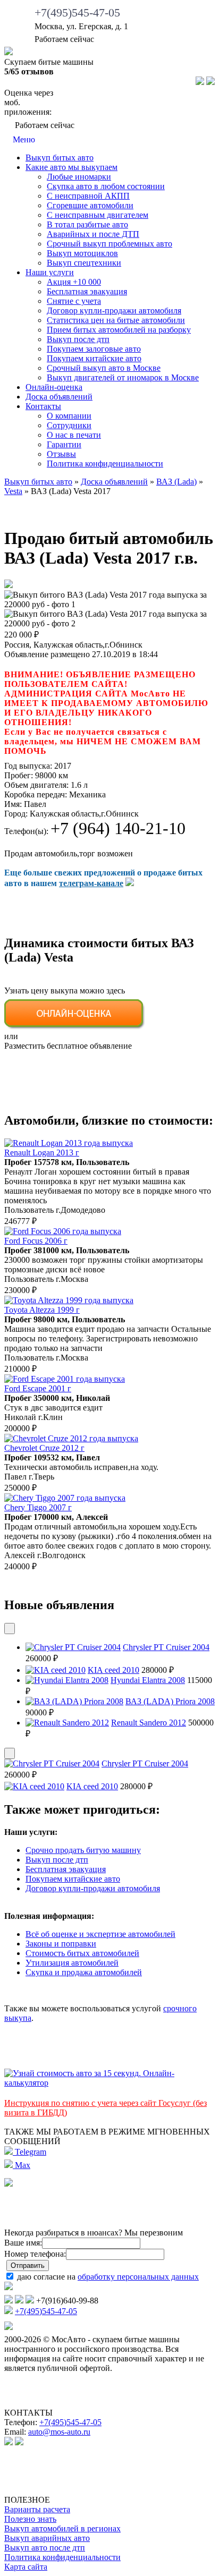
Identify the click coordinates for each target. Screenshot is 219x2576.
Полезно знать (30, 2519)
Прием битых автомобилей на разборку (119, 330)
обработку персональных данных (138, 2277)
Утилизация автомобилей (72, 1963)
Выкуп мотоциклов (82, 253)
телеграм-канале (91, 883)
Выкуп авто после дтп (45, 2548)
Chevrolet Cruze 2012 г (44, 1448)
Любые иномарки (79, 177)
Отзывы (61, 454)
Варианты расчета (37, 2509)
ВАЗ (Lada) (176, 482)
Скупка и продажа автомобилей (84, 1972)
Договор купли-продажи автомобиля (114, 311)
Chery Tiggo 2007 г (38, 1507)
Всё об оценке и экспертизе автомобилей (100, 1934)
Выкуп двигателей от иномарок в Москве (123, 377)
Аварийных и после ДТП (93, 234)
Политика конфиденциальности (105, 464)
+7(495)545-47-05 (77, 12)
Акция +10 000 (74, 282)
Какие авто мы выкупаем (71, 167)
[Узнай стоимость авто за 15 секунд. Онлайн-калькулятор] (109, 2083)
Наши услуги (50, 272)
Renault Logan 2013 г (42, 1153)
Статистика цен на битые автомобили (116, 320)
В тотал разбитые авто (87, 224)
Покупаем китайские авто (94, 358)
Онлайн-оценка (54, 387)
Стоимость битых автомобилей (82, 1953)
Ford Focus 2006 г (36, 1241)
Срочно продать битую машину (83, 1850)
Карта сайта (26, 2567)
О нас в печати (74, 435)
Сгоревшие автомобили (90, 205)
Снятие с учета (74, 301)
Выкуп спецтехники (84, 263)
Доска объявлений (59, 397)
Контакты (43, 406)
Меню (23, 139)
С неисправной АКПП (88, 196)
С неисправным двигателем (98, 215)
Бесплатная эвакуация (87, 291)
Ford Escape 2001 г (38, 1388)
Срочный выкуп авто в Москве (104, 368)
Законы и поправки (61, 1944)
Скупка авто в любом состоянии (106, 186)
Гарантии (64, 444)
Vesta (13, 491)
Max (22, 2165)
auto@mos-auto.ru (59, 2432)
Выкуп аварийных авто (47, 2538)
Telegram (30, 2152)
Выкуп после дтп (78, 339)
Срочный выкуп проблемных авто (109, 244)
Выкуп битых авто (60, 158)
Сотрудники (69, 425)
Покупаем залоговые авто (94, 349)
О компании (69, 416)
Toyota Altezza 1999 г (42, 1310)
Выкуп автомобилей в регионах (62, 2528)
